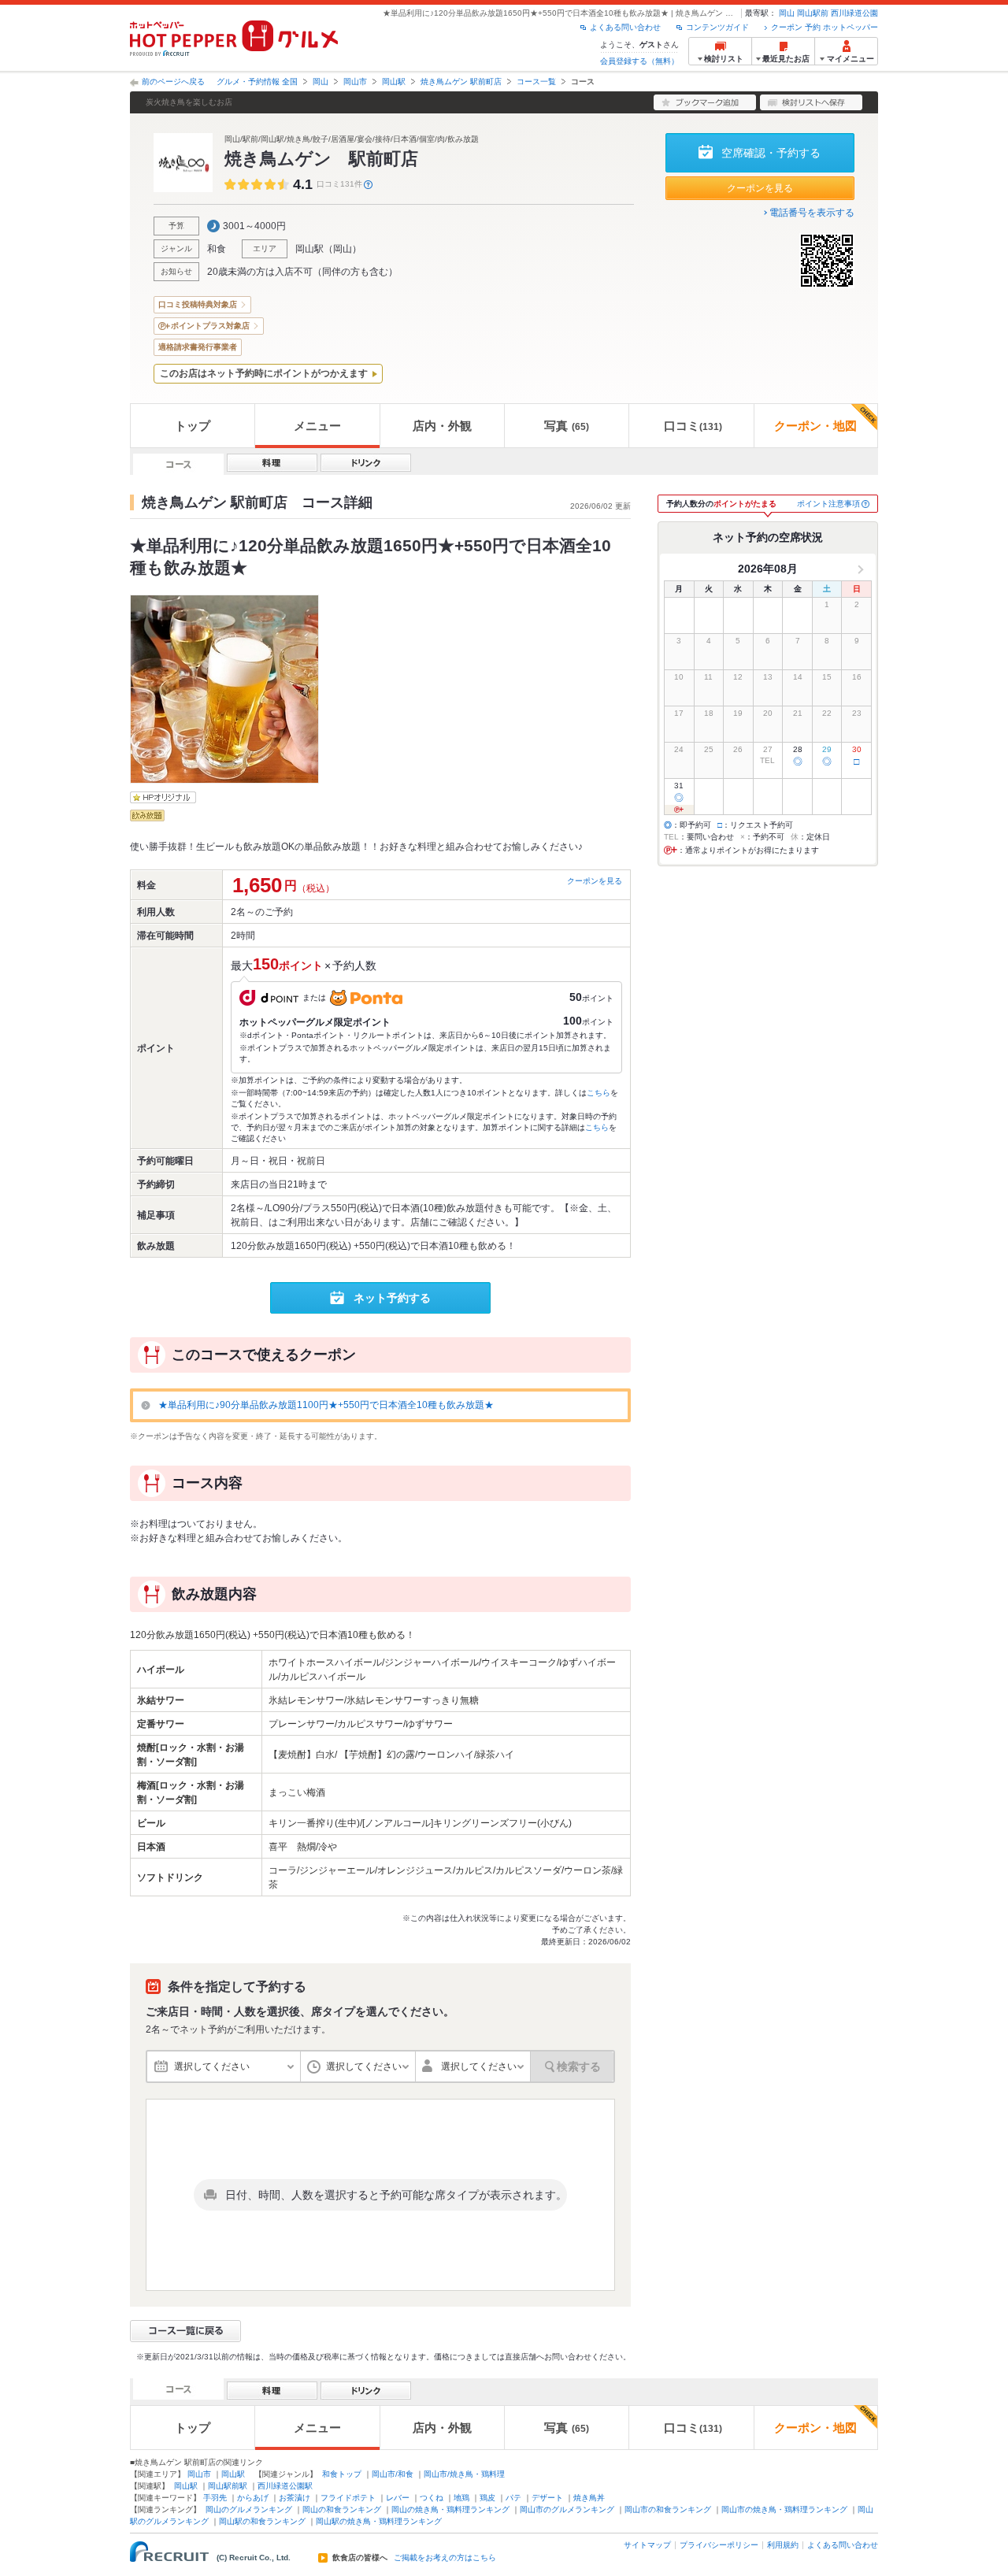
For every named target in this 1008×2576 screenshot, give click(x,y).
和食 (217, 249)
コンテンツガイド (717, 27)
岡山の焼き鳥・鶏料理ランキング (450, 2509)
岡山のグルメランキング (249, 2509)
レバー (398, 2498)
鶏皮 (487, 2498)
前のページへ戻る (173, 82)
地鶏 (461, 2498)
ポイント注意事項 (828, 504)
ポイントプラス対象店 (210, 326)
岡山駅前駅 (228, 2486)
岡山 (787, 13)
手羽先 (215, 2498)
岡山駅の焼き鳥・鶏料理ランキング (379, 2521)
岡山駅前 (813, 13)
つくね (432, 2498)
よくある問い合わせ (625, 27)
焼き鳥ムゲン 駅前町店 (461, 82)
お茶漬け (295, 2498)
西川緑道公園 (854, 13)
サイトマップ (647, 2545)
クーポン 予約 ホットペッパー (825, 27)
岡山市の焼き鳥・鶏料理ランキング (784, 2509)
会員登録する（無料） (639, 61)
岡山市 (355, 82)
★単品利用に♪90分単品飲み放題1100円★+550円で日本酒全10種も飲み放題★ (326, 1405)
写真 (567, 426)
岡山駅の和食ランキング (262, 2521)
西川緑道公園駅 (285, 2486)
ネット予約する (392, 1298)
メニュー (317, 426)
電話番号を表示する (812, 213)
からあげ (253, 2498)
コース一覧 (536, 82)
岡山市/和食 (393, 2474)
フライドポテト (348, 2498)
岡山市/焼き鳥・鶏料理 (464, 2474)
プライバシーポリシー (719, 2545)
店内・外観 (442, 426)
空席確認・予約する (771, 153)
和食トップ (342, 2474)
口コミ (693, 426)
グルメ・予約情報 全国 (257, 82)
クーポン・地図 (815, 426)
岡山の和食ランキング (342, 2509)
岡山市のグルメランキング (567, 2509)
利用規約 (783, 2545)
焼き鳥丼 (589, 2498)
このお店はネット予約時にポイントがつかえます (264, 373)
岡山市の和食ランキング (668, 2509)
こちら (598, 1093)
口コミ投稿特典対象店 (198, 304)
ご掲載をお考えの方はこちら (445, 2558)
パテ (513, 2498)
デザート (547, 2498)
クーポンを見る (760, 188)
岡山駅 (394, 82)
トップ (193, 426)
